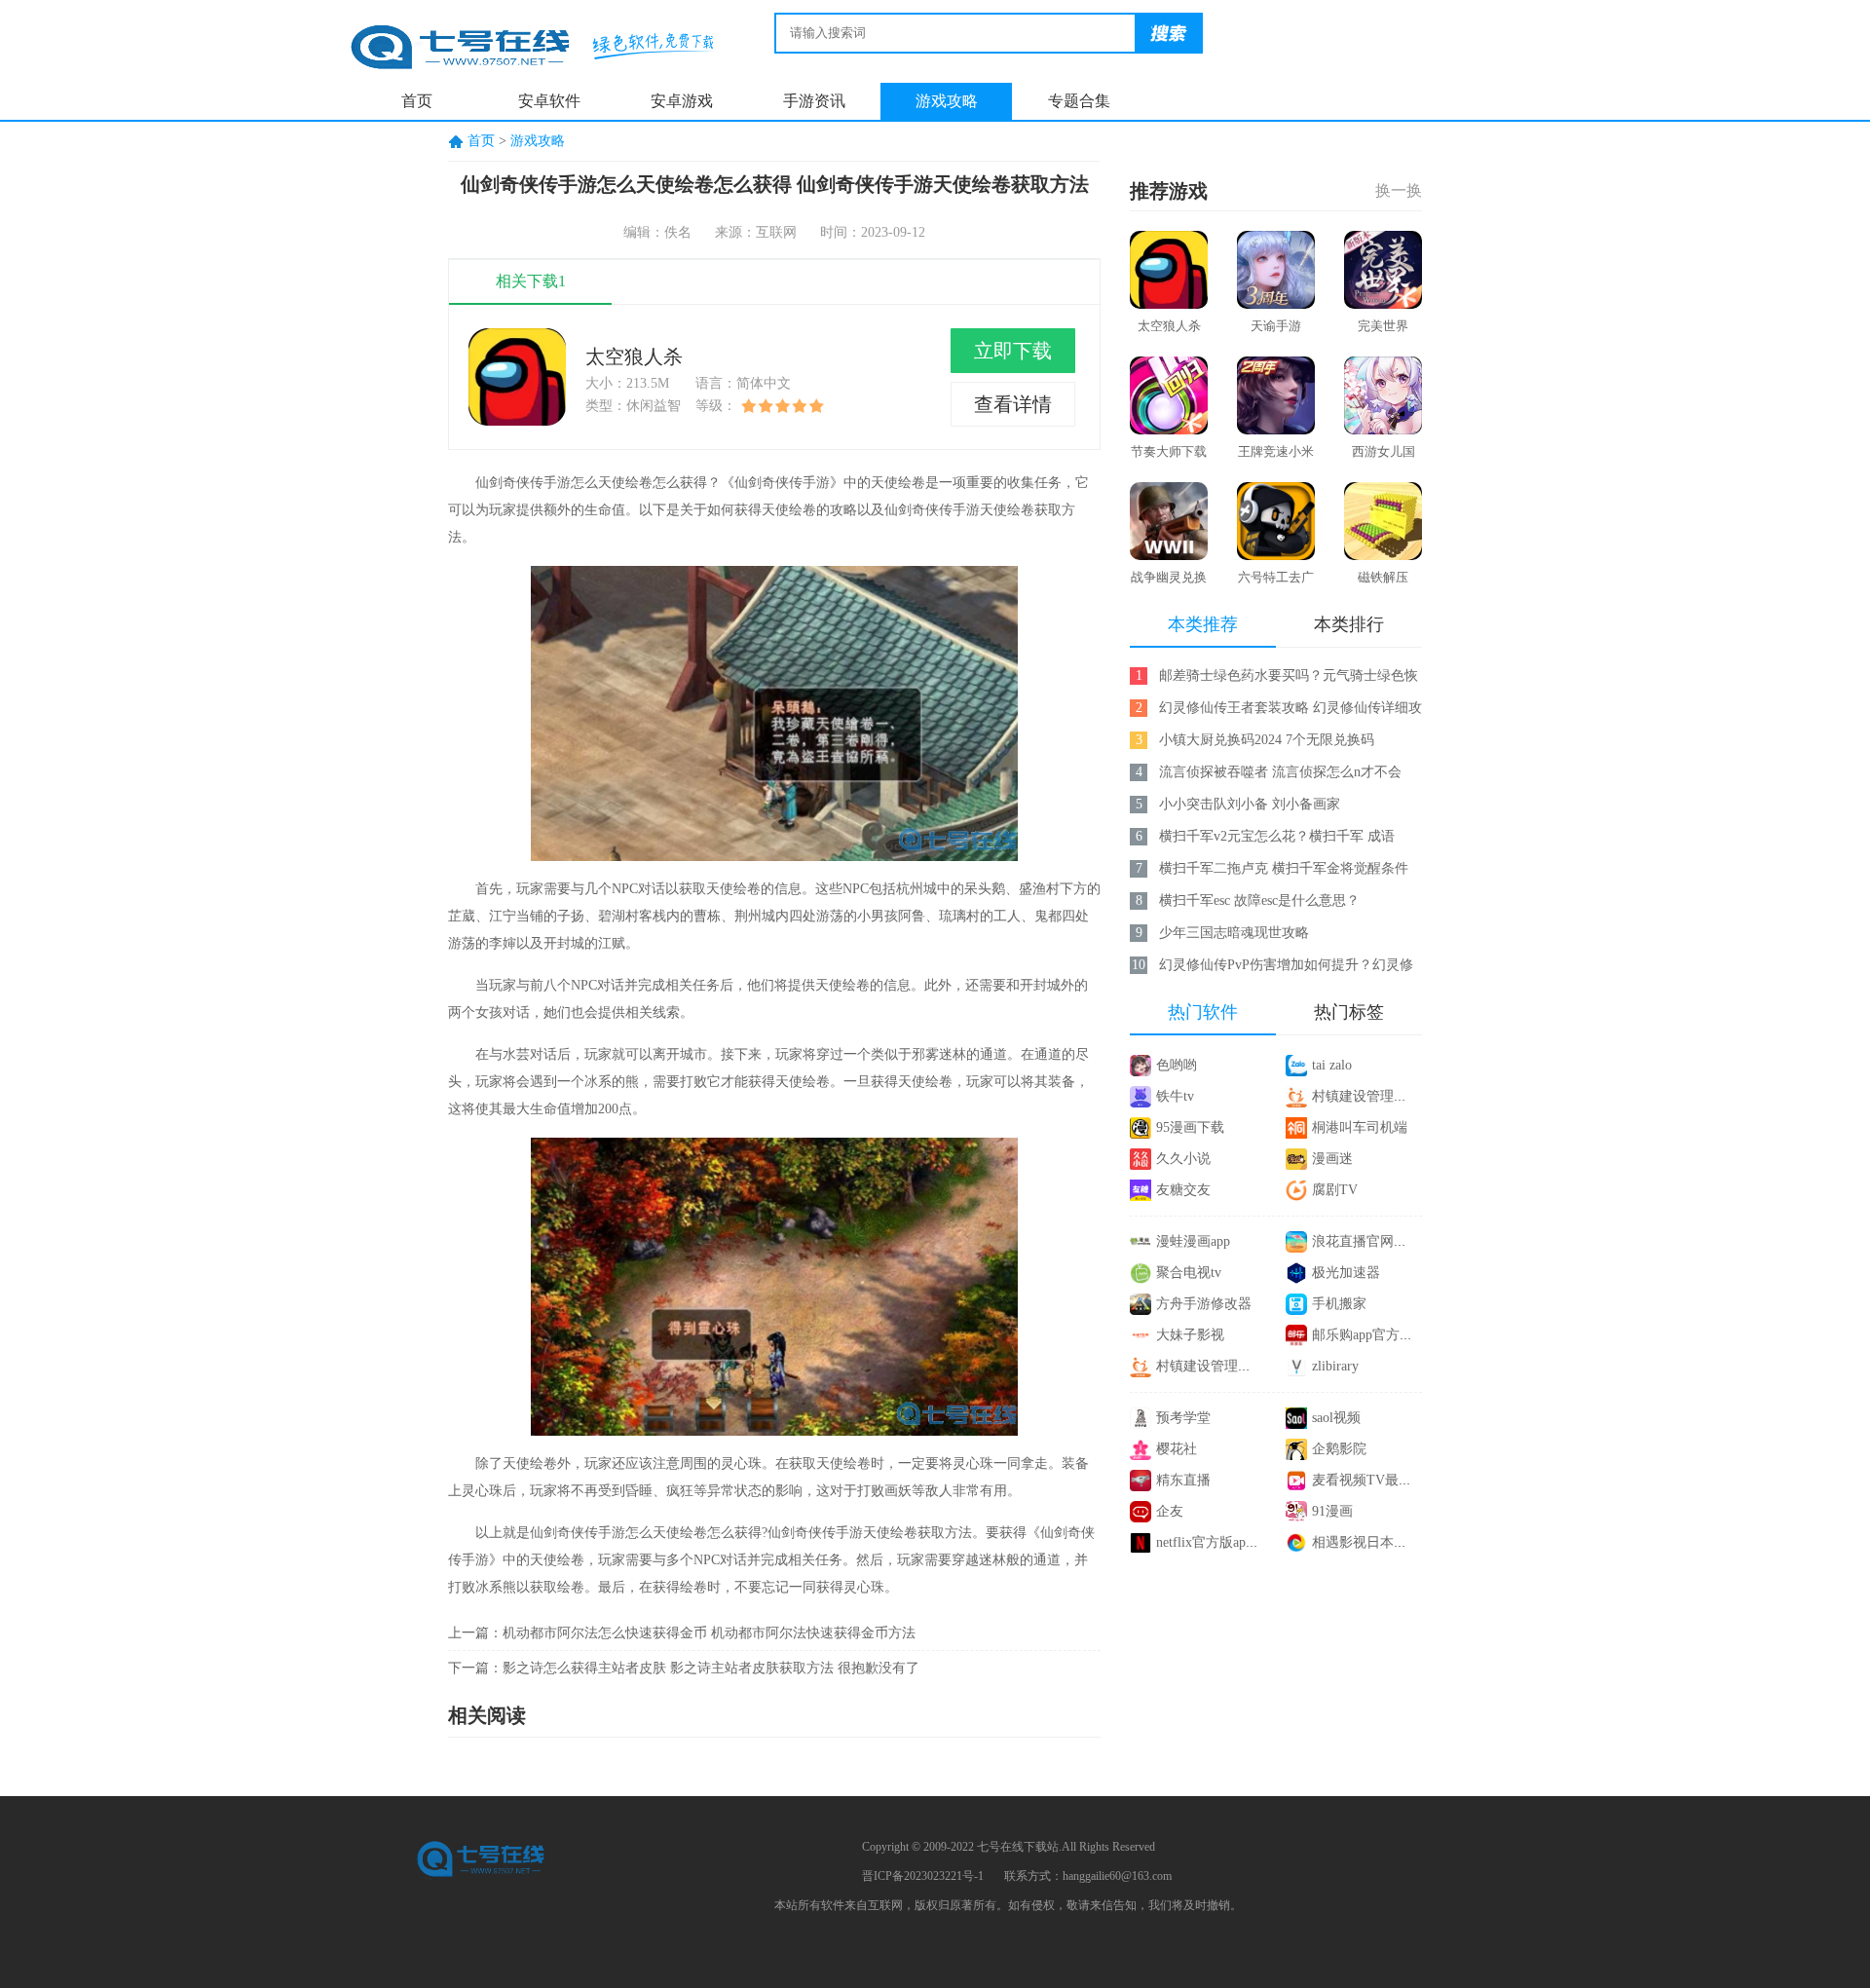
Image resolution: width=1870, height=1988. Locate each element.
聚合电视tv (1189, 1273)
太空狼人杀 (634, 356)
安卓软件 (549, 101)
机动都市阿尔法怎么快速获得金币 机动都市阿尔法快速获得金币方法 (709, 1633)
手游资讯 (814, 101)
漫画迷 (1332, 1159)
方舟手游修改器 (1204, 1304)
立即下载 (1013, 351)
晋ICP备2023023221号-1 (923, 1876)
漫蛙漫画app (1193, 1241)
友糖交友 (1183, 1190)
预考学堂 (1183, 1418)
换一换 (1399, 190)
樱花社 (1177, 1449)
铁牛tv (1175, 1096)
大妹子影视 (1190, 1335)
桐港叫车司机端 (1360, 1127)
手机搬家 (1339, 1304)
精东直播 (1183, 1480)
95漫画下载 (1190, 1127)
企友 (1170, 1511)
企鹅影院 (1339, 1449)
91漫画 (1332, 1511)
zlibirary (1335, 1366)
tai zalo (1332, 1065)
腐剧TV (1335, 1190)
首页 (417, 101)
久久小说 (1183, 1159)
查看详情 (1013, 404)
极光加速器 (1346, 1273)
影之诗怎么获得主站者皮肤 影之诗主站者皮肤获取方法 (668, 1668)
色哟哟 (1177, 1065)
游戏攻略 (947, 101)
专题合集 (1079, 101)
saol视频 (1336, 1418)
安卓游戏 (682, 101)
